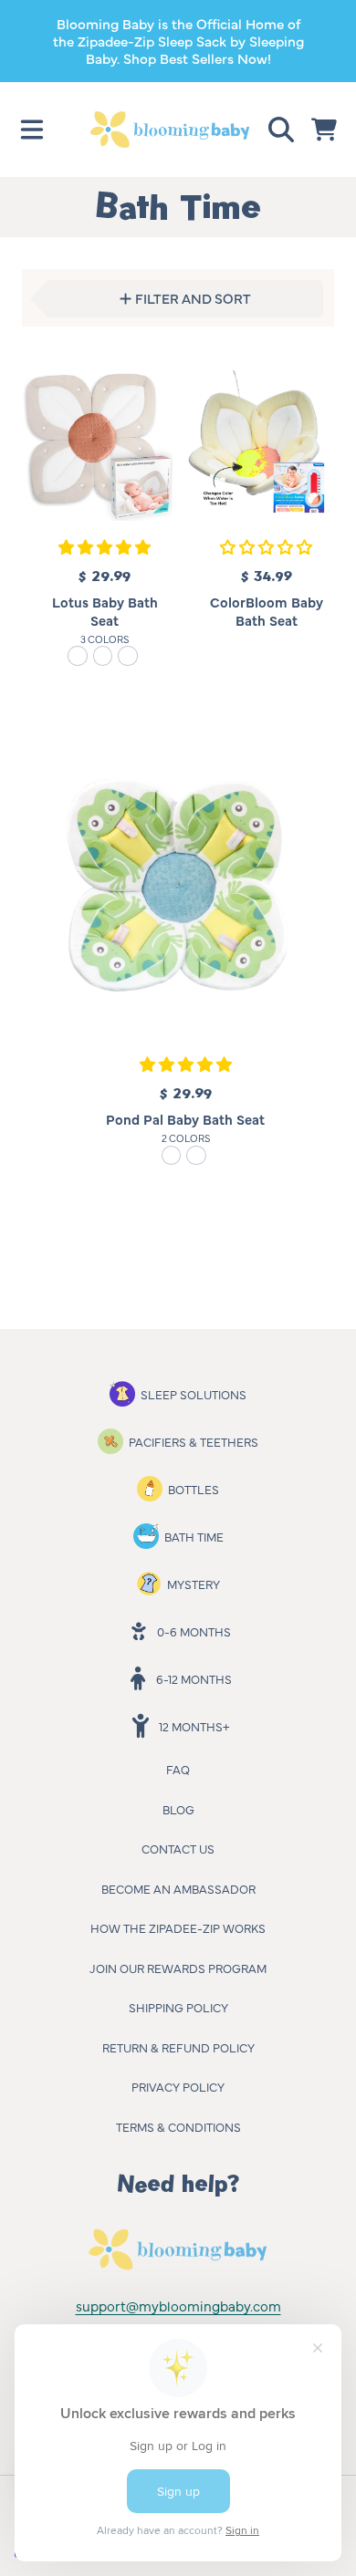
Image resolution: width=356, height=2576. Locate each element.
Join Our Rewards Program (178, 1968)
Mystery (194, 1584)
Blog (178, 1809)
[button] (32, 130)
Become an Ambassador (178, 1888)
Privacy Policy (178, 2086)
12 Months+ (194, 1726)
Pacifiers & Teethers (194, 1441)
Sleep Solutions (194, 1394)
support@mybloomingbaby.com (178, 2306)
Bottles (194, 1489)
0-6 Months (194, 1631)
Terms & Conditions (178, 2126)
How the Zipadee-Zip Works (178, 1927)
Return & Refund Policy (178, 2047)
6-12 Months (194, 1678)
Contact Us (178, 1848)
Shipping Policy (178, 2007)
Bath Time (194, 1536)
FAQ (178, 1769)
